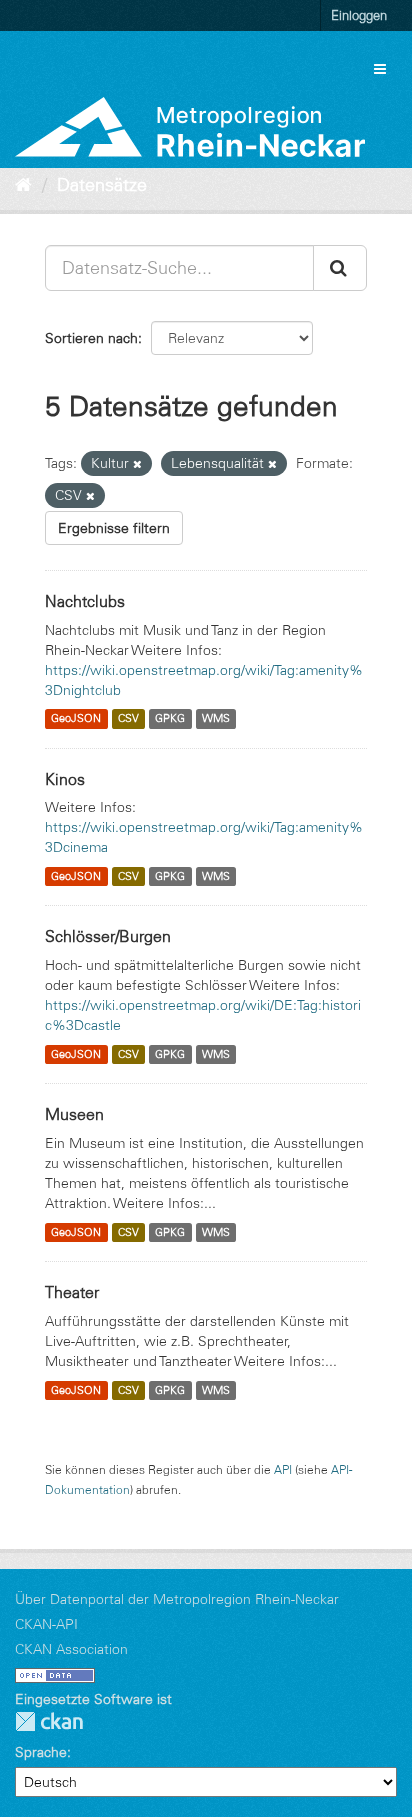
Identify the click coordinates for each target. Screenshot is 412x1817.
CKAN (49, 1721)
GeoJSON (76, 719)
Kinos (65, 779)
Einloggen (359, 15)
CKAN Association (71, 1649)
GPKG (170, 719)
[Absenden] (340, 268)
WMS (216, 719)
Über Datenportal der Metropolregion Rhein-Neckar (177, 1599)
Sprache (41, 1752)
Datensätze (102, 185)
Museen (74, 1114)
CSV (128, 719)
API (283, 1469)
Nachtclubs (85, 601)
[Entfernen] (137, 464)
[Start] (23, 185)
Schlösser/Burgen (108, 936)
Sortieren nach (91, 338)
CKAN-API (46, 1624)
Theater (72, 1292)
